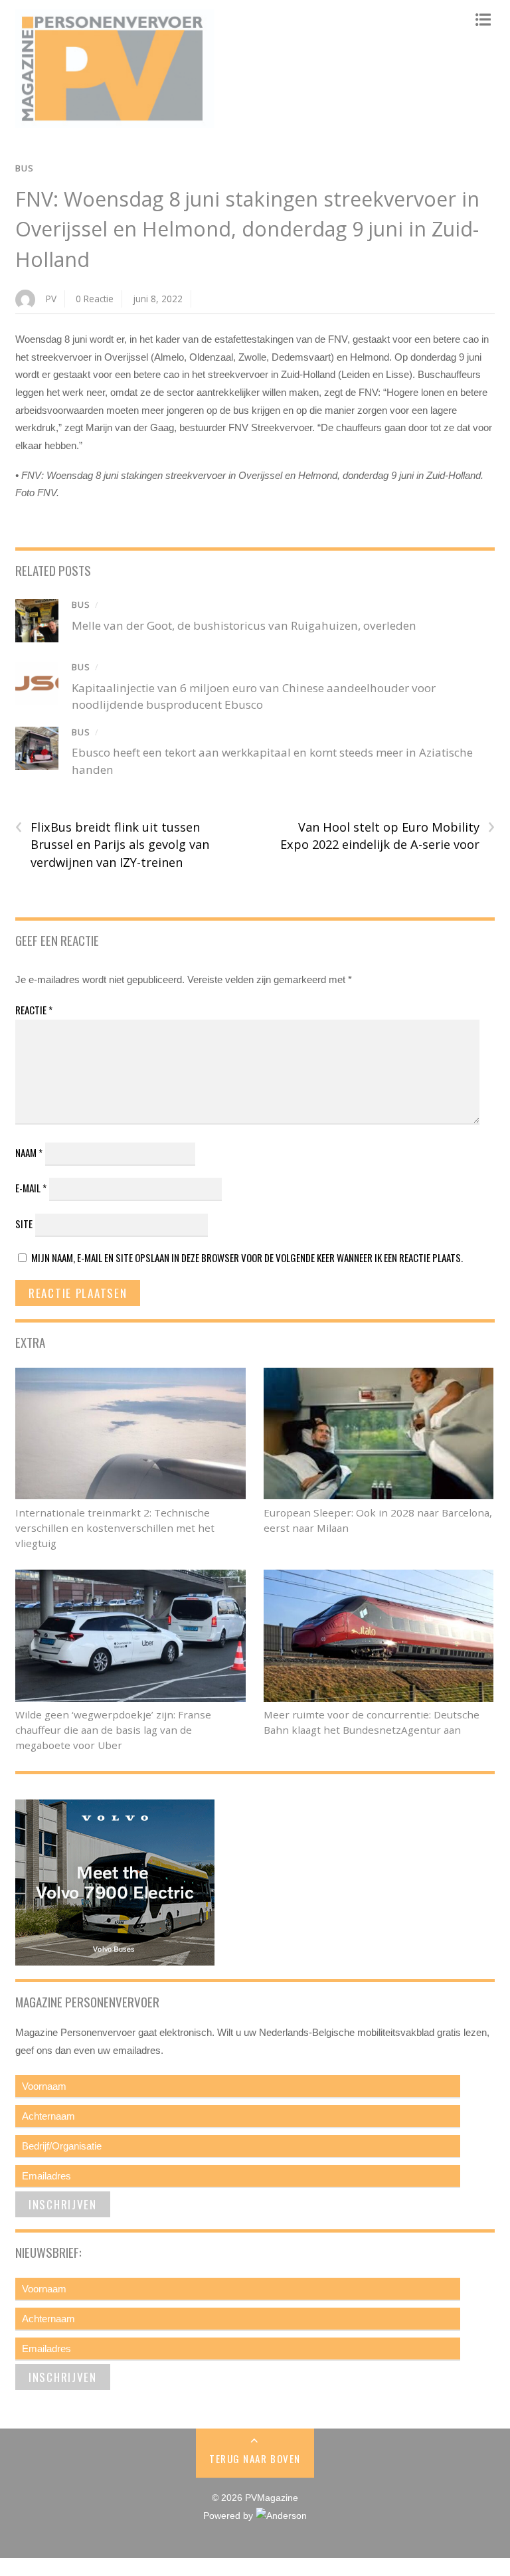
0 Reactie (95, 299)
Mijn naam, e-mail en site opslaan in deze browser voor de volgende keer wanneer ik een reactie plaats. (247, 1257)
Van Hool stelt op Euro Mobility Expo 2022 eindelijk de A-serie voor (387, 836)
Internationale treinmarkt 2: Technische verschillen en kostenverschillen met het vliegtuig (115, 1528)
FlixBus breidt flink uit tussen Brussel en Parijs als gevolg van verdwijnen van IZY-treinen (112, 844)
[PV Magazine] (115, 122)
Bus (25, 168)
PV (51, 299)
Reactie (34, 1010)
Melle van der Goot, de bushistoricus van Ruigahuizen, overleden (244, 625)
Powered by (229, 2516)
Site (24, 1224)
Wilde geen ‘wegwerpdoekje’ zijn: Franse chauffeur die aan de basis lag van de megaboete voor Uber (113, 1730)
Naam (29, 1152)
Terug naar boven (255, 2458)
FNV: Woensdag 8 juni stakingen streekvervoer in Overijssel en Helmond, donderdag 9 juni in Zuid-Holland (247, 229)
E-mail (31, 1188)
